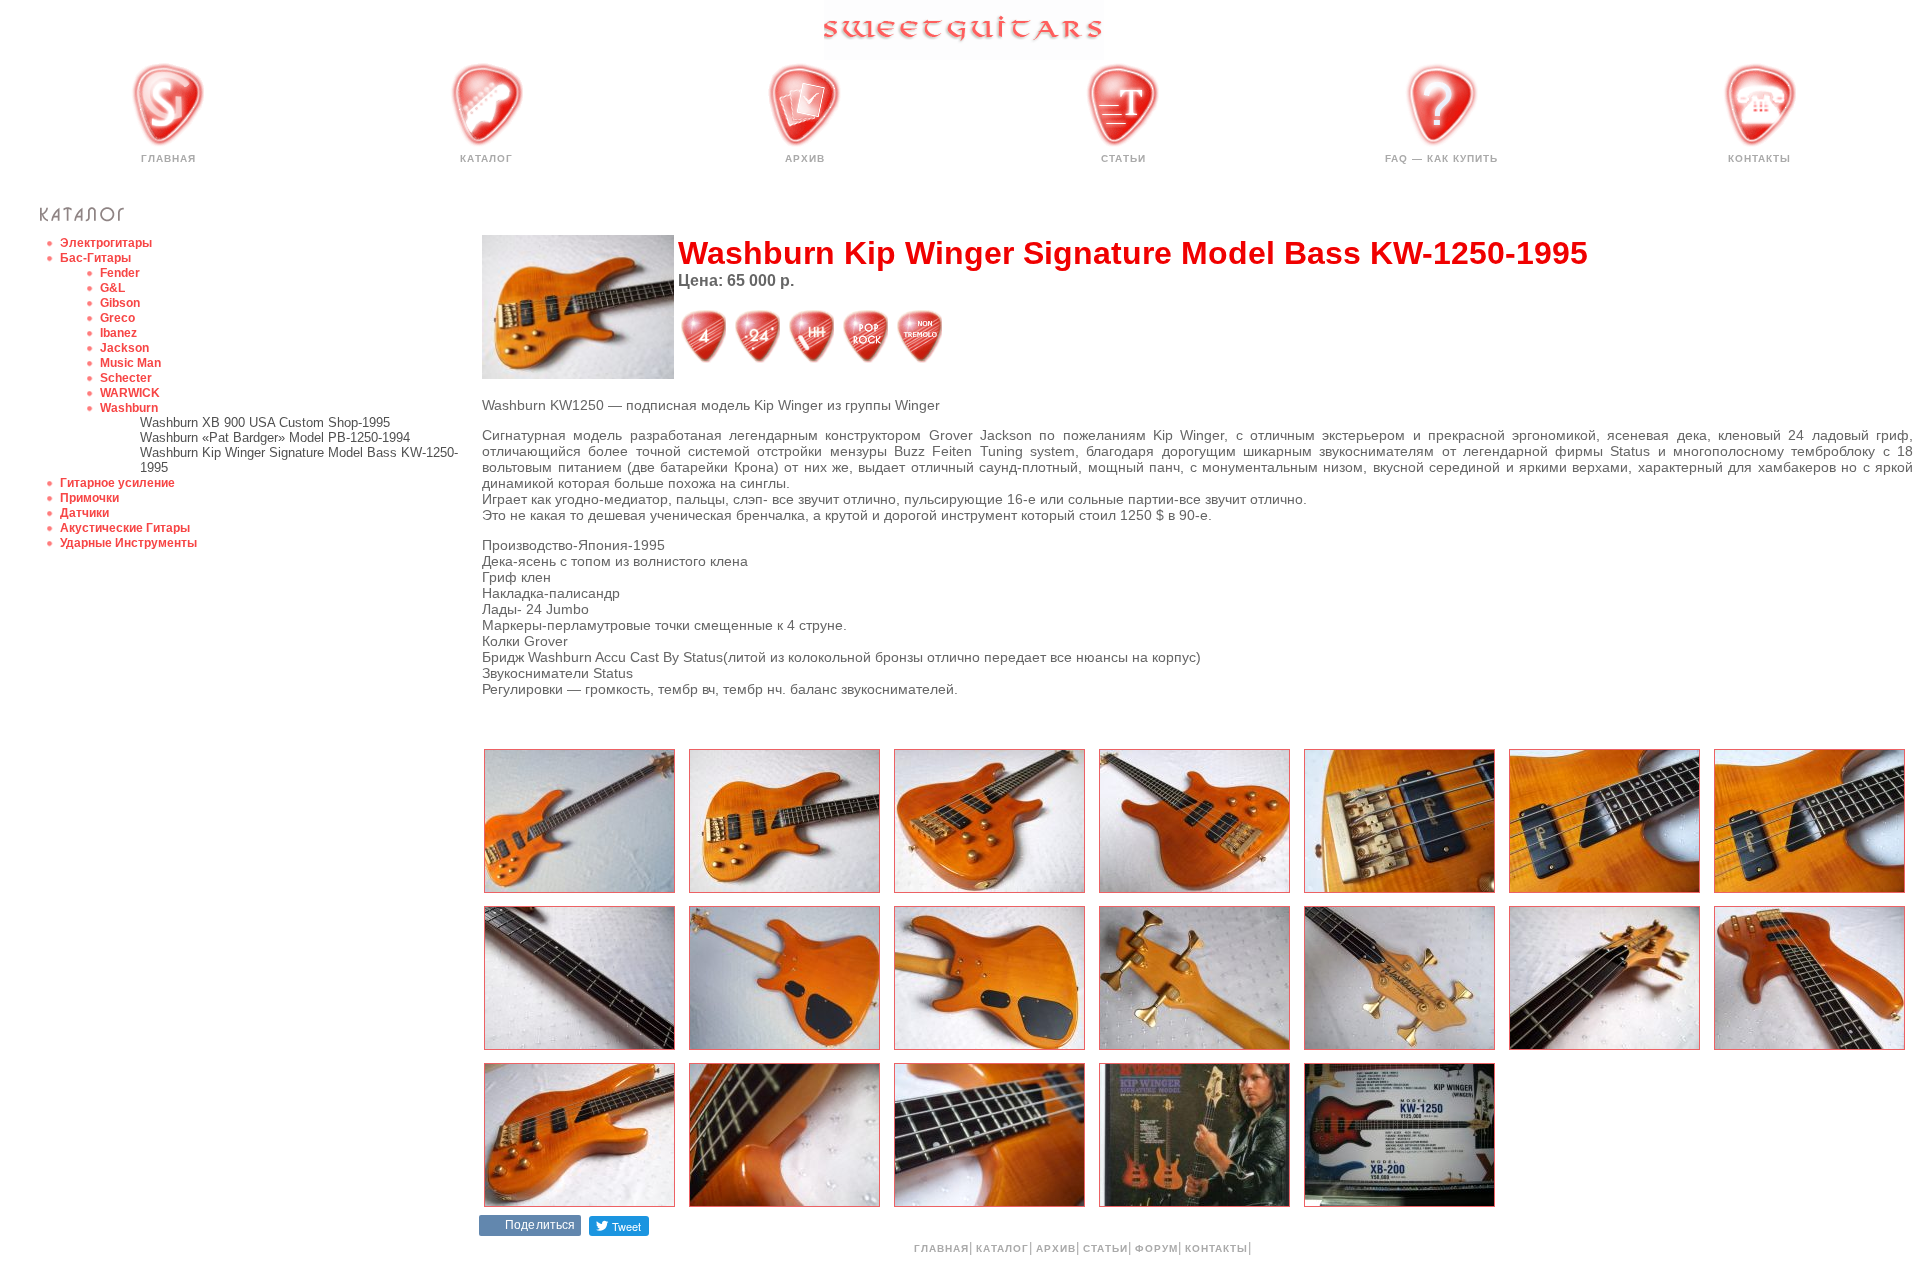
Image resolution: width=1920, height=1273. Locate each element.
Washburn (129, 408)
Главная (168, 158)
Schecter (126, 378)
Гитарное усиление (117, 483)
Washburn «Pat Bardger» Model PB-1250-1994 (275, 437)
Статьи (1123, 158)
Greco (117, 318)
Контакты (1759, 158)
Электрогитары (106, 243)
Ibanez (118, 333)
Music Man (130, 363)
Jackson (124, 348)
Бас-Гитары (95, 258)
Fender (120, 273)
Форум (1156, 1248)
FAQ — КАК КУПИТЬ (1441, 158)
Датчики (84, 513)
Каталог (486, 158)
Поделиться (540, 1225)
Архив (805, 158)
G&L (112, 288)
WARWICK (130, 393)
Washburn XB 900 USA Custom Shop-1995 (265, 422)
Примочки (89, 498)
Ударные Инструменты (128, 543)
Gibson (120, 303)
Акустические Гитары (125, 528)
